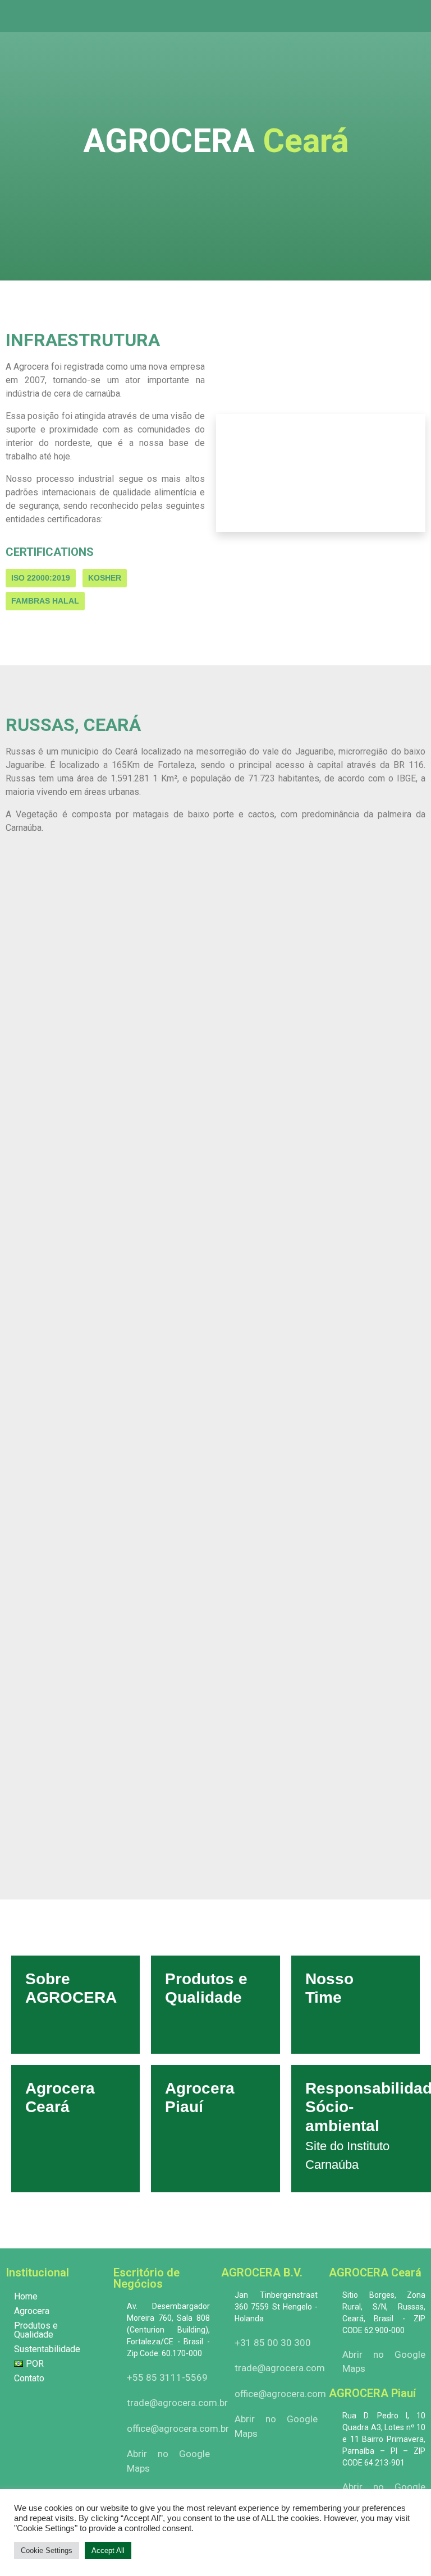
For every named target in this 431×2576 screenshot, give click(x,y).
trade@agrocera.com (280, 2368)
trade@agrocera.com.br (177, 2403)
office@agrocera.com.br (178, 2428)
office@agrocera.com (280, 2394)
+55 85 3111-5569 (167, 2377)
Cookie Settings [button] (47, 2550)
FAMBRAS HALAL (45, 601)
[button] (416, 16)
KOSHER (105, 578)
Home (26, 2296)
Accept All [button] (108, 2550)
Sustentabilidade (47, 2349)
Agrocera (32, 2311)
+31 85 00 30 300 (273, 2343)
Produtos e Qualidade (36, 2330)
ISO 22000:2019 (41, 578)
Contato (29, 2378)
